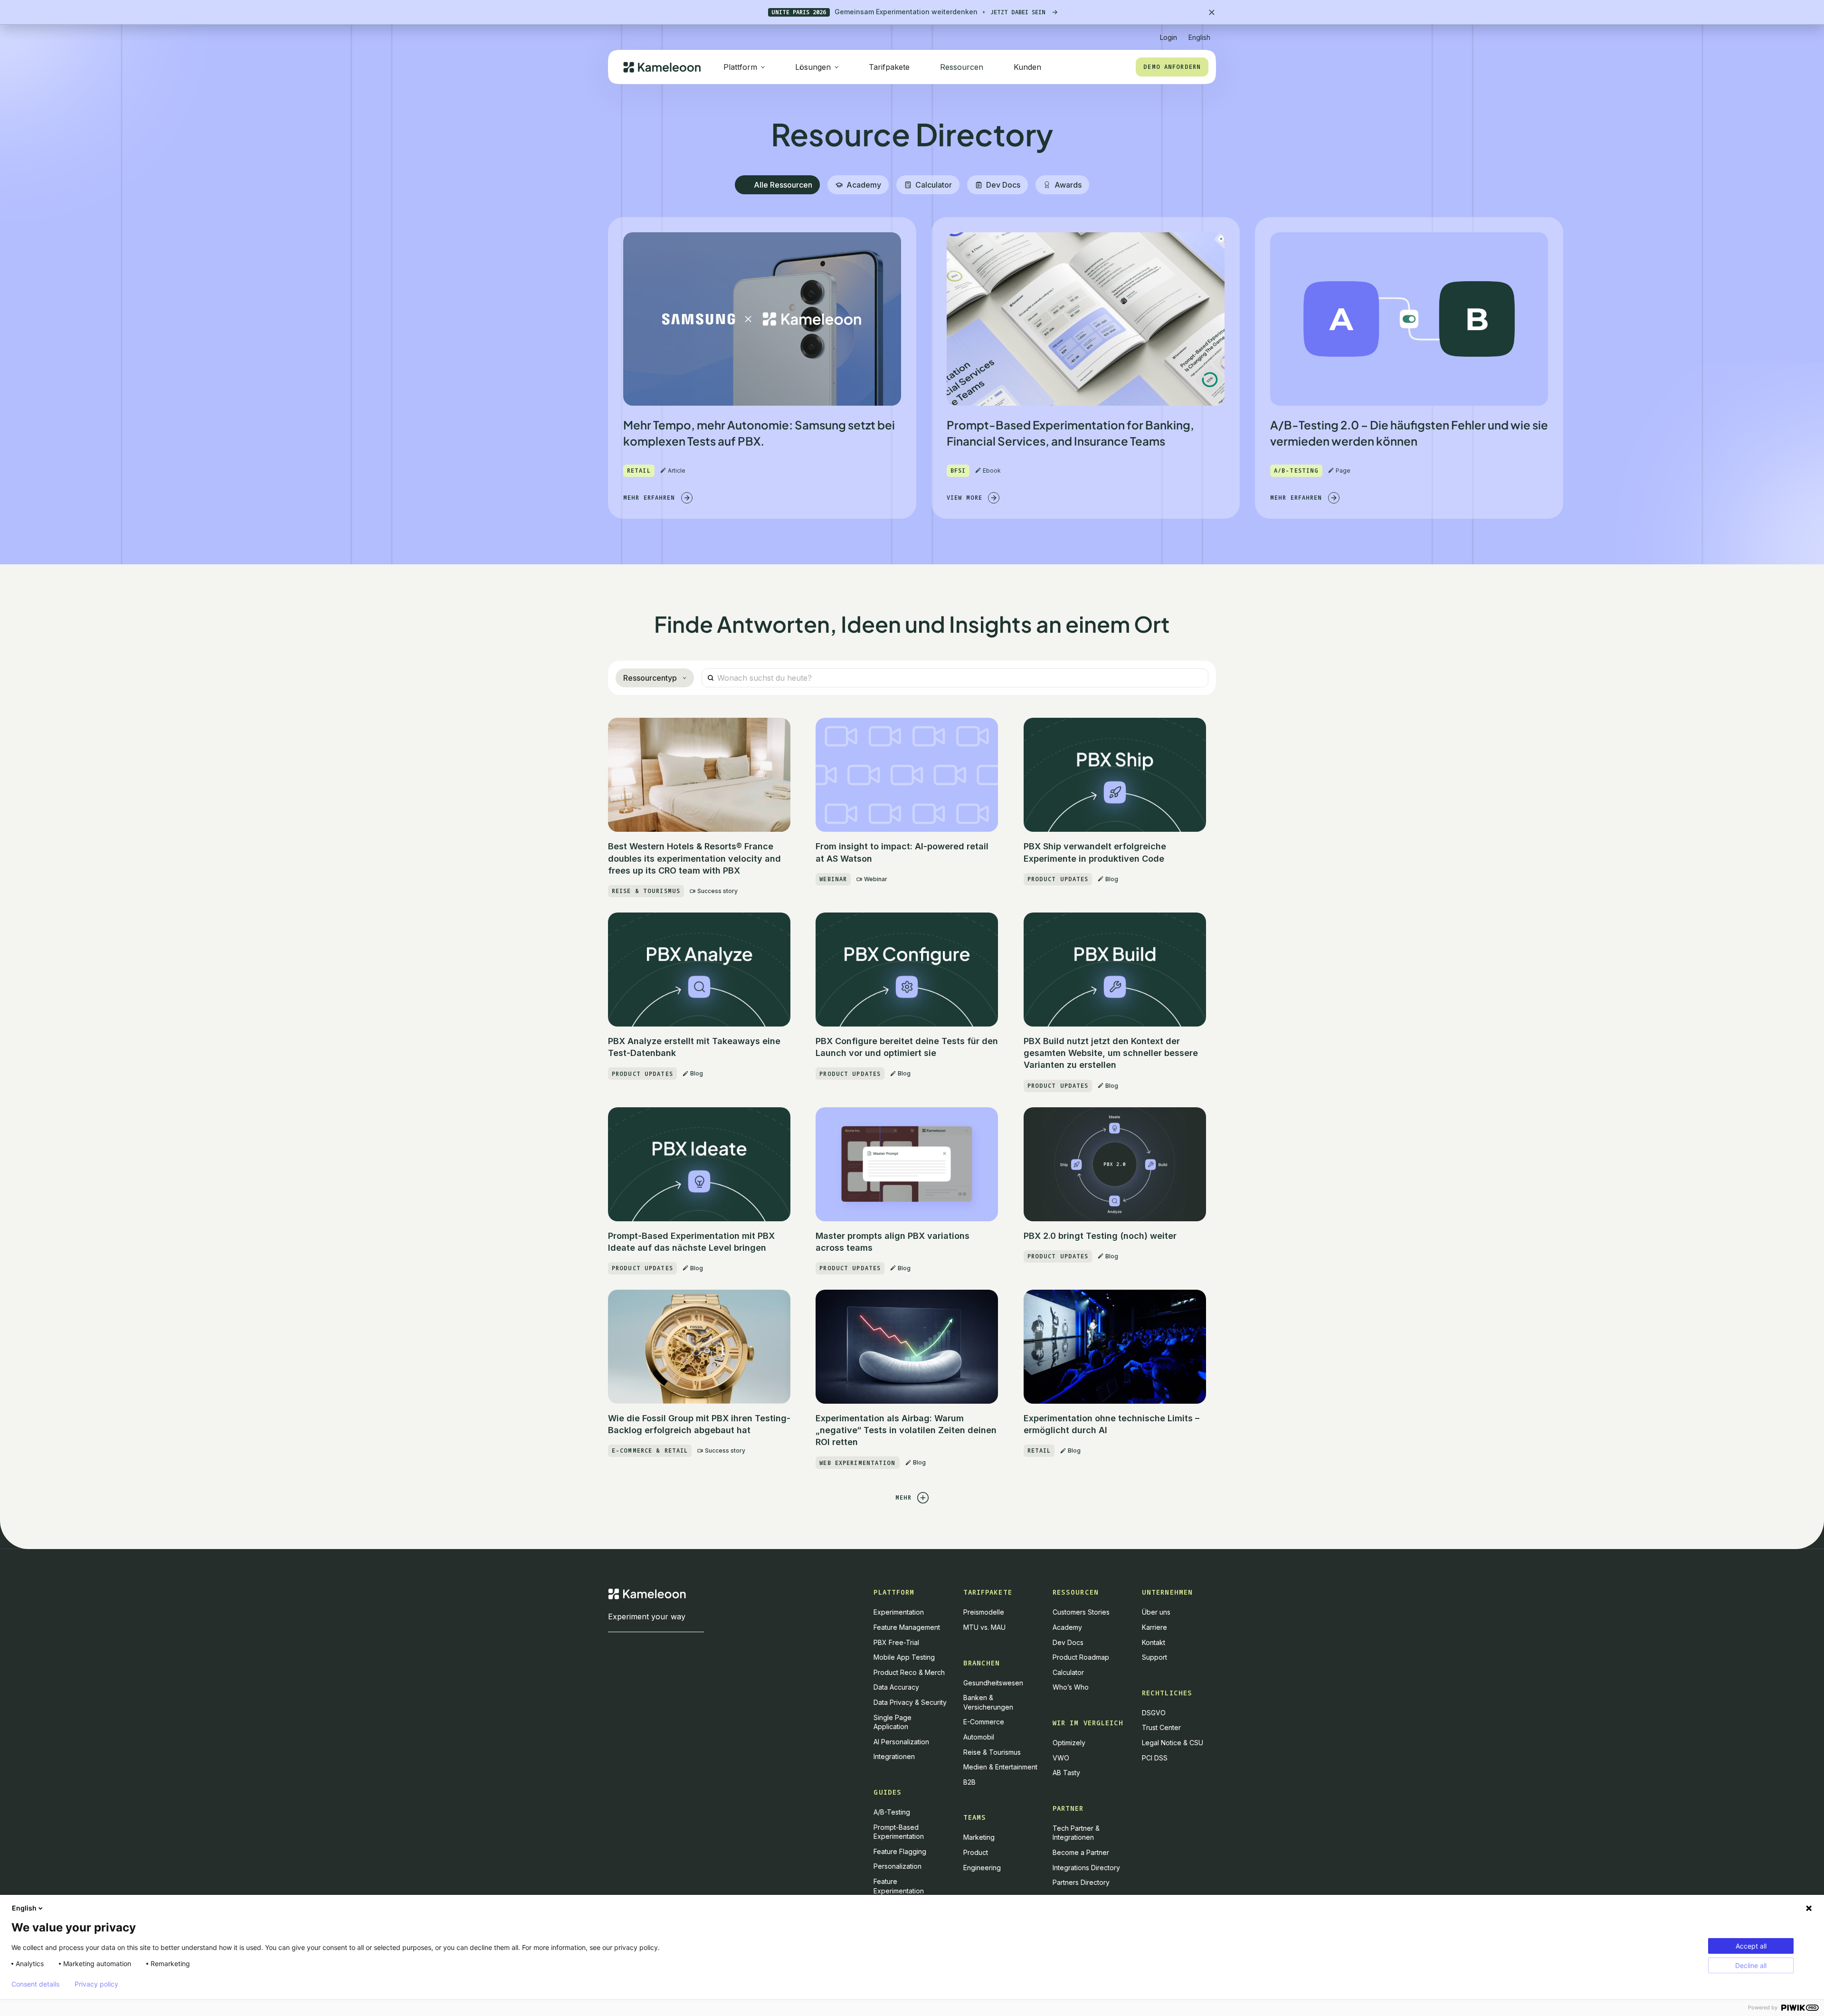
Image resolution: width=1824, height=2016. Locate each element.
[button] (1199, 33)
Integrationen (894, 1756)
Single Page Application (893, 1722)
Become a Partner (1081, 1852)
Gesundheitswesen (993, 1683)
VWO (1061, 1758)
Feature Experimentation (899, 1886)
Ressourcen (962, 67)
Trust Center (1161, 1727)
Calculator (1068, 1672)
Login (1168, 37)
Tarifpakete (889, 67)
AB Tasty (1066, 1773)
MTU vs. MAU (984, 1627)
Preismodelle (984, 1612)
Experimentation (899, 1612)
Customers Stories (1081, 1612)
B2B (969, 1782)
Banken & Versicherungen (988, 1702)
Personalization (898, 1866)
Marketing (979, 1837)
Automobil (979, 1737)
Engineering (982, 1868)
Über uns (1156, 1612)
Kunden (1027, 67)
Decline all (1751, 1965)
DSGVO (1154, 1713)
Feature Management (907, 1627)
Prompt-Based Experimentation (899, 1832)
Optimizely (1069, 1743)
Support (1154, 1657)
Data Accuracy (896, 1687)
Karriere (1154, 1627)
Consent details (35, 1984)
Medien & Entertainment (1000, 1767)
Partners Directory (1081, 1882)
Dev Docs (1068, 1642)
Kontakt (1154, 1642)
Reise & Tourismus (992, 1752)
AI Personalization (901, 1742)
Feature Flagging (900, 1851)
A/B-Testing (892, 1812)
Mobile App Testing (904, 1657)
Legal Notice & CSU (1173, 1743)
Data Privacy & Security (910, 1702)
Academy (1067, 1627)
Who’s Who (1071, 1687)
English (24, 1908)
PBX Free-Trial (896, 1642)
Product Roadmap (1081, 1657)
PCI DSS (1155, 1758)
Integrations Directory (1086, 1868)
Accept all (1751, 1946)
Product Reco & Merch (909, 1672)
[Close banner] (1212, 12)
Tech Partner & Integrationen (1076, 1833)
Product (976, 1852)
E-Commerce (984, 1722)
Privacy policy (96, 1984)
